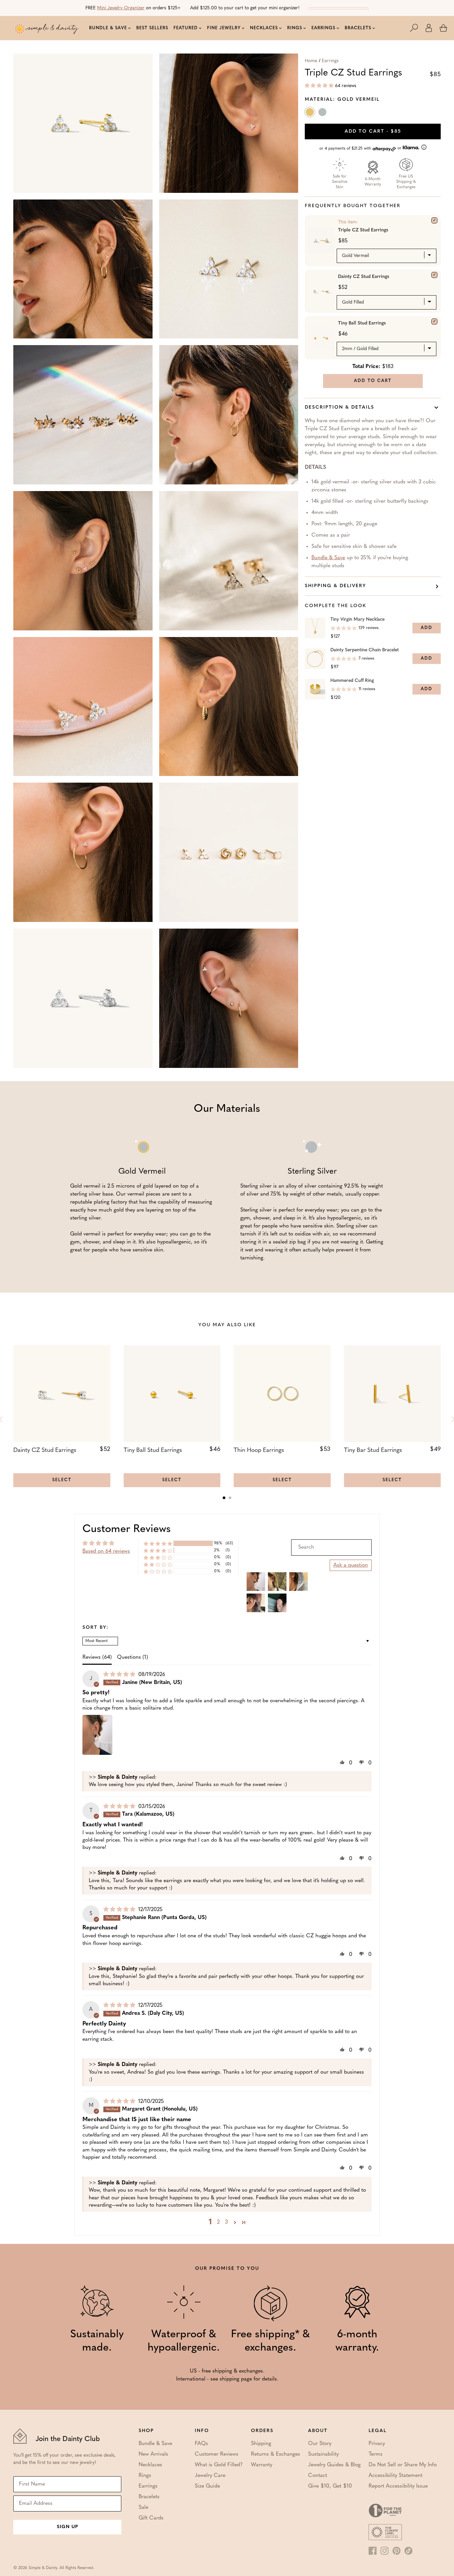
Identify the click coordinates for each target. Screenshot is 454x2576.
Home (311, 61)
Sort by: (96, 1628)
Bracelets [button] (358, 28)
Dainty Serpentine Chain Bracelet (365, 650)
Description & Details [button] (340, 407)
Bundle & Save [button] (108, 28)
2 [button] (218, 2222)
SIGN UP (67, 2527)
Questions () (132, 1657)
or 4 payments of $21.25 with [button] (361, 148)
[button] (417, 28)
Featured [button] (186, 28)
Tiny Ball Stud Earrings (362, 323)
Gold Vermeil (310, 113)
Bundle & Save (328, 558)
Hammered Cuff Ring (352, 681)
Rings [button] (295, 28)
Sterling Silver (323, 113)
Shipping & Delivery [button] (336, 586)
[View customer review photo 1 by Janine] (97, 1735)
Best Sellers (152, 28)
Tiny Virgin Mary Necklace (357, 620)
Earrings (330, 61)
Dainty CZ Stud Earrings (364, 277)
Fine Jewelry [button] (224, 28)
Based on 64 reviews (106, 1551)
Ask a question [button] (351, 1565)
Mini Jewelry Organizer (121, 8)
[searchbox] (331, 1547)
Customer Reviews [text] (127, 1529)
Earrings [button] (323, 28)
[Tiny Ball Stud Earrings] (434, 322)
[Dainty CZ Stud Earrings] (434, 275)
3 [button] (227, 2222)
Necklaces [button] (264, 28)
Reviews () (97, 1657)
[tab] (224, 1498)
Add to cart (373, 131)
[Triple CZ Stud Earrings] (434, 220)
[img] (120, 1675)
